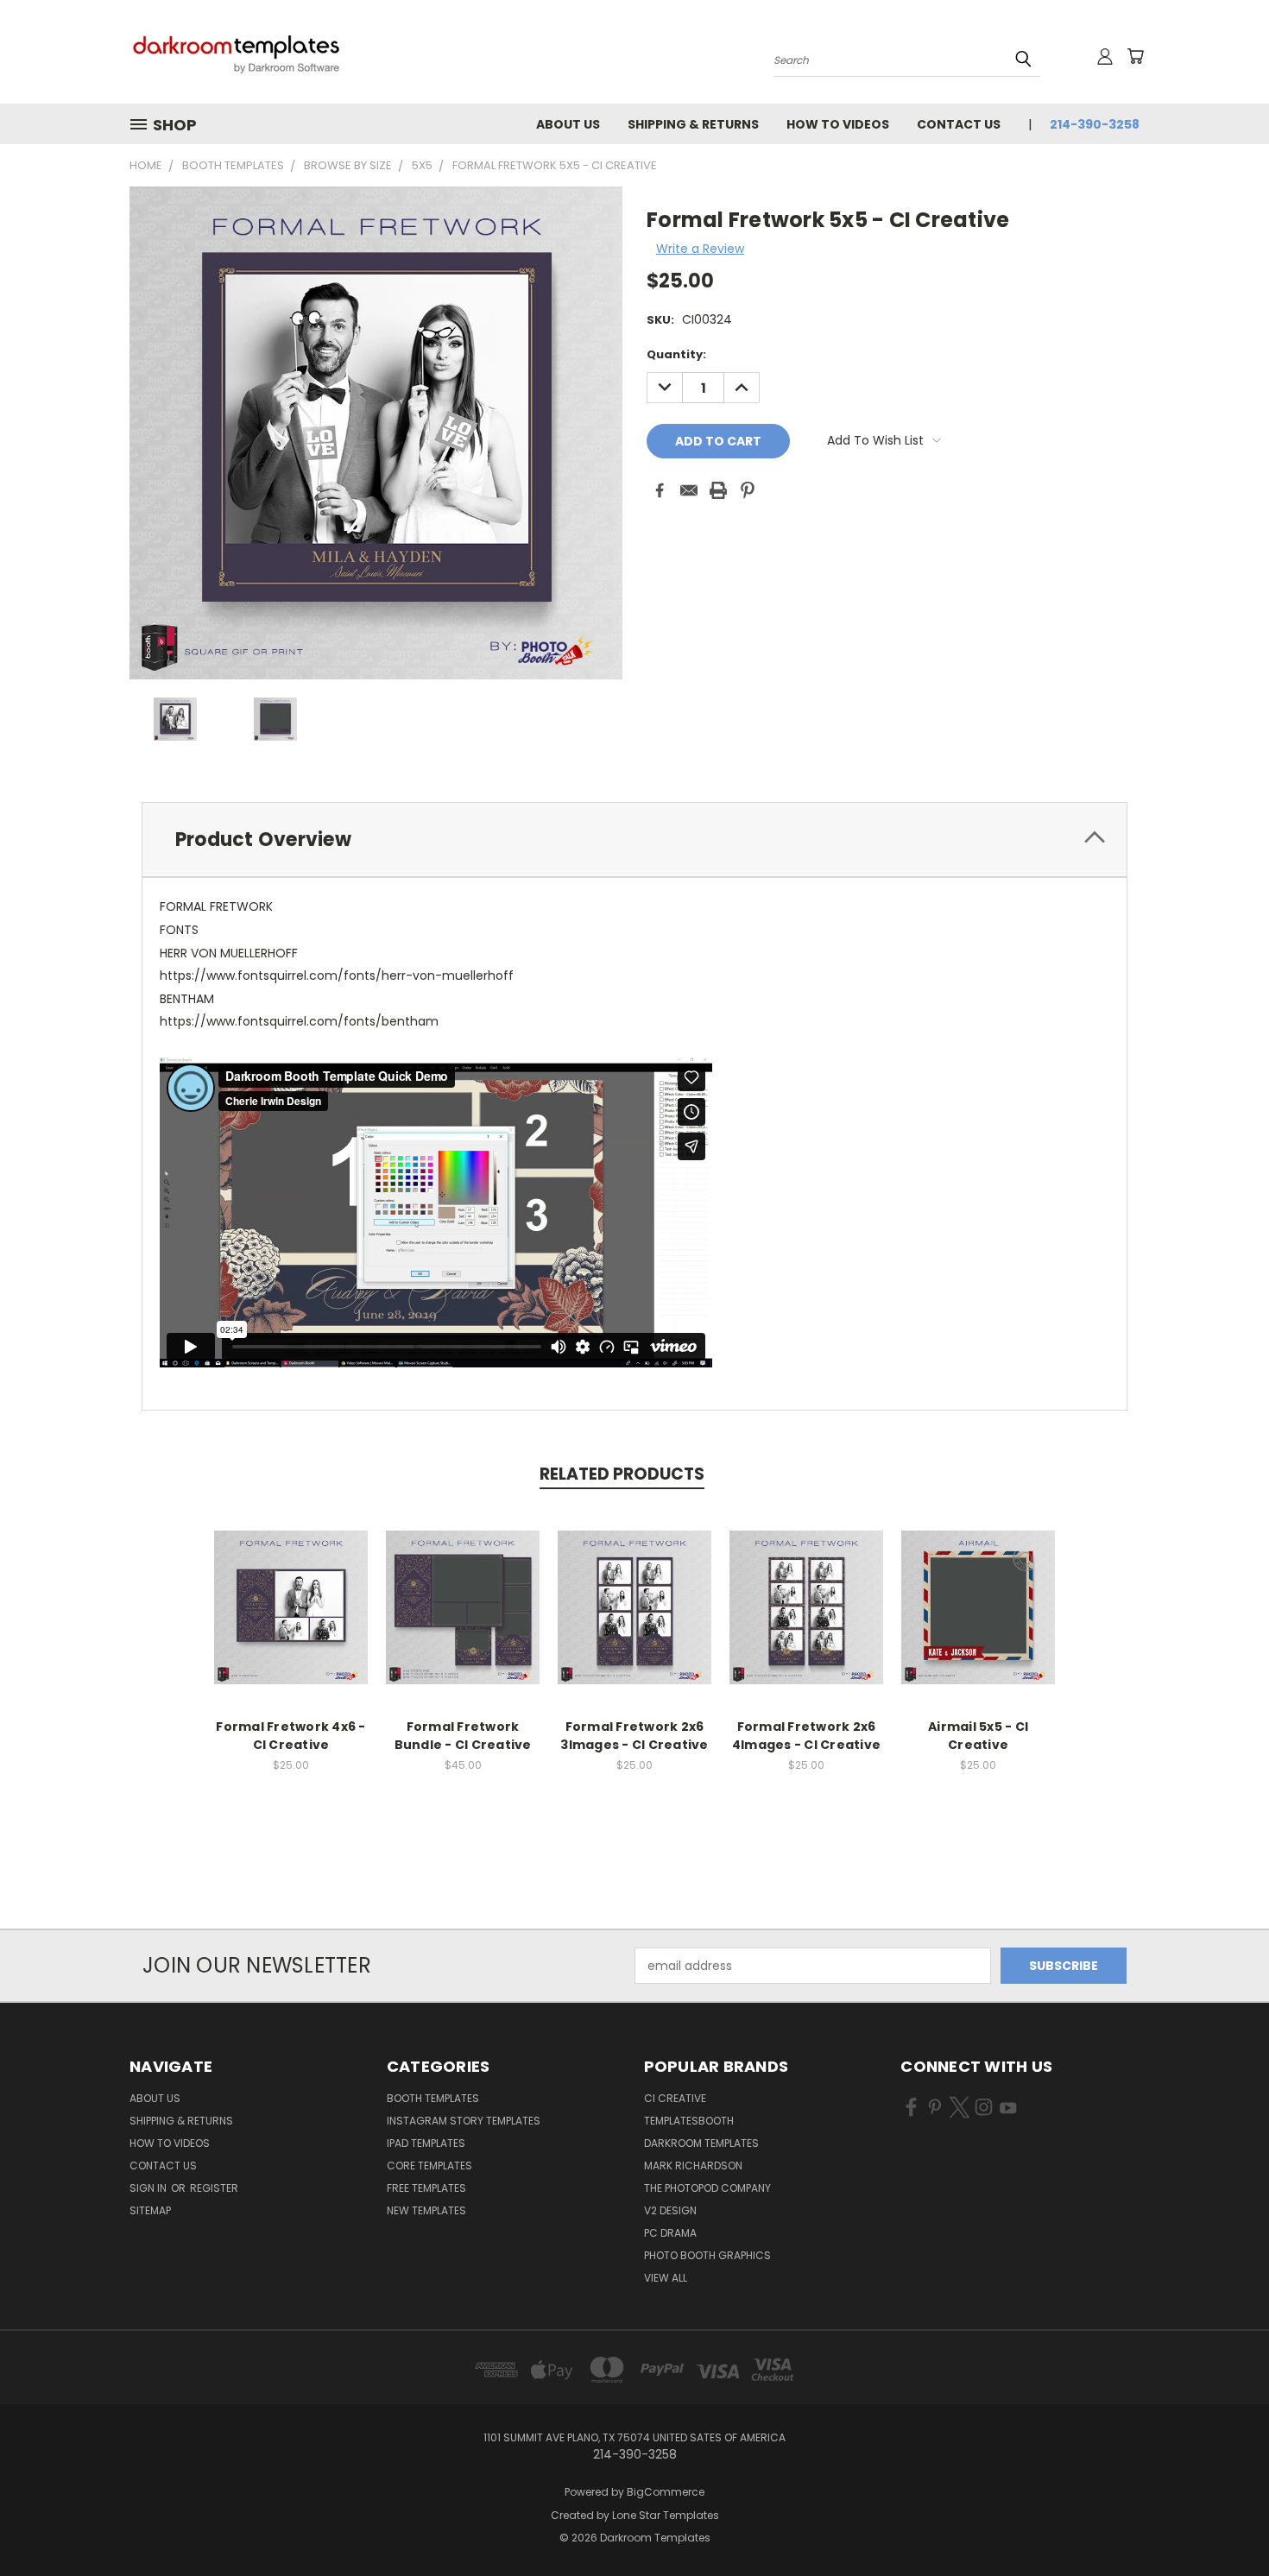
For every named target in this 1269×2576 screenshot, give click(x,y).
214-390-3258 (1095, 124)
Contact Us (959, 124)
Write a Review (700, 249)
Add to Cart (291, 1621)
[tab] (634, 840)
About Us (568, 124)
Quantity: (676, 354)
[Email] (689, 490)
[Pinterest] (748, 490)
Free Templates (426, 2188)
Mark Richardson (693, 2166)
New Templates (426, 2210)
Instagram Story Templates (464, 2121)
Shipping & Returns (693, 124)
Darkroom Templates (701, 2143)
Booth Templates (433, 2098)
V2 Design (670, 2210)
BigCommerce (666, 2492)
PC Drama (670, 2233)
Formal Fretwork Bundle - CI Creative (463, 1736)
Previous (1224, 2522)
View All (666, 2278)
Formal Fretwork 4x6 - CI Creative (290, 1736)
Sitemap (150, 2210)
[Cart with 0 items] (1135, 56)
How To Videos (838, 124)
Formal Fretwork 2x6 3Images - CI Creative (634, 1736)
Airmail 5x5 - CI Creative (978, 1736)
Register (214, 2188)
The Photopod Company (707, 2188)
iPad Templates (426, 2143)
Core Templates (429, 2166)
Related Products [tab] (622, 1474)
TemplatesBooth (689, 2121)
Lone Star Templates (666, 2515)
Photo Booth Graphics (707, 2255)
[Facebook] (660, 490)
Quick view (291, 1589)
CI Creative (675, 2098)
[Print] (718, 490)
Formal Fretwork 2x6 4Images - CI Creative (806, 1736)
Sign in (149, 2188)
